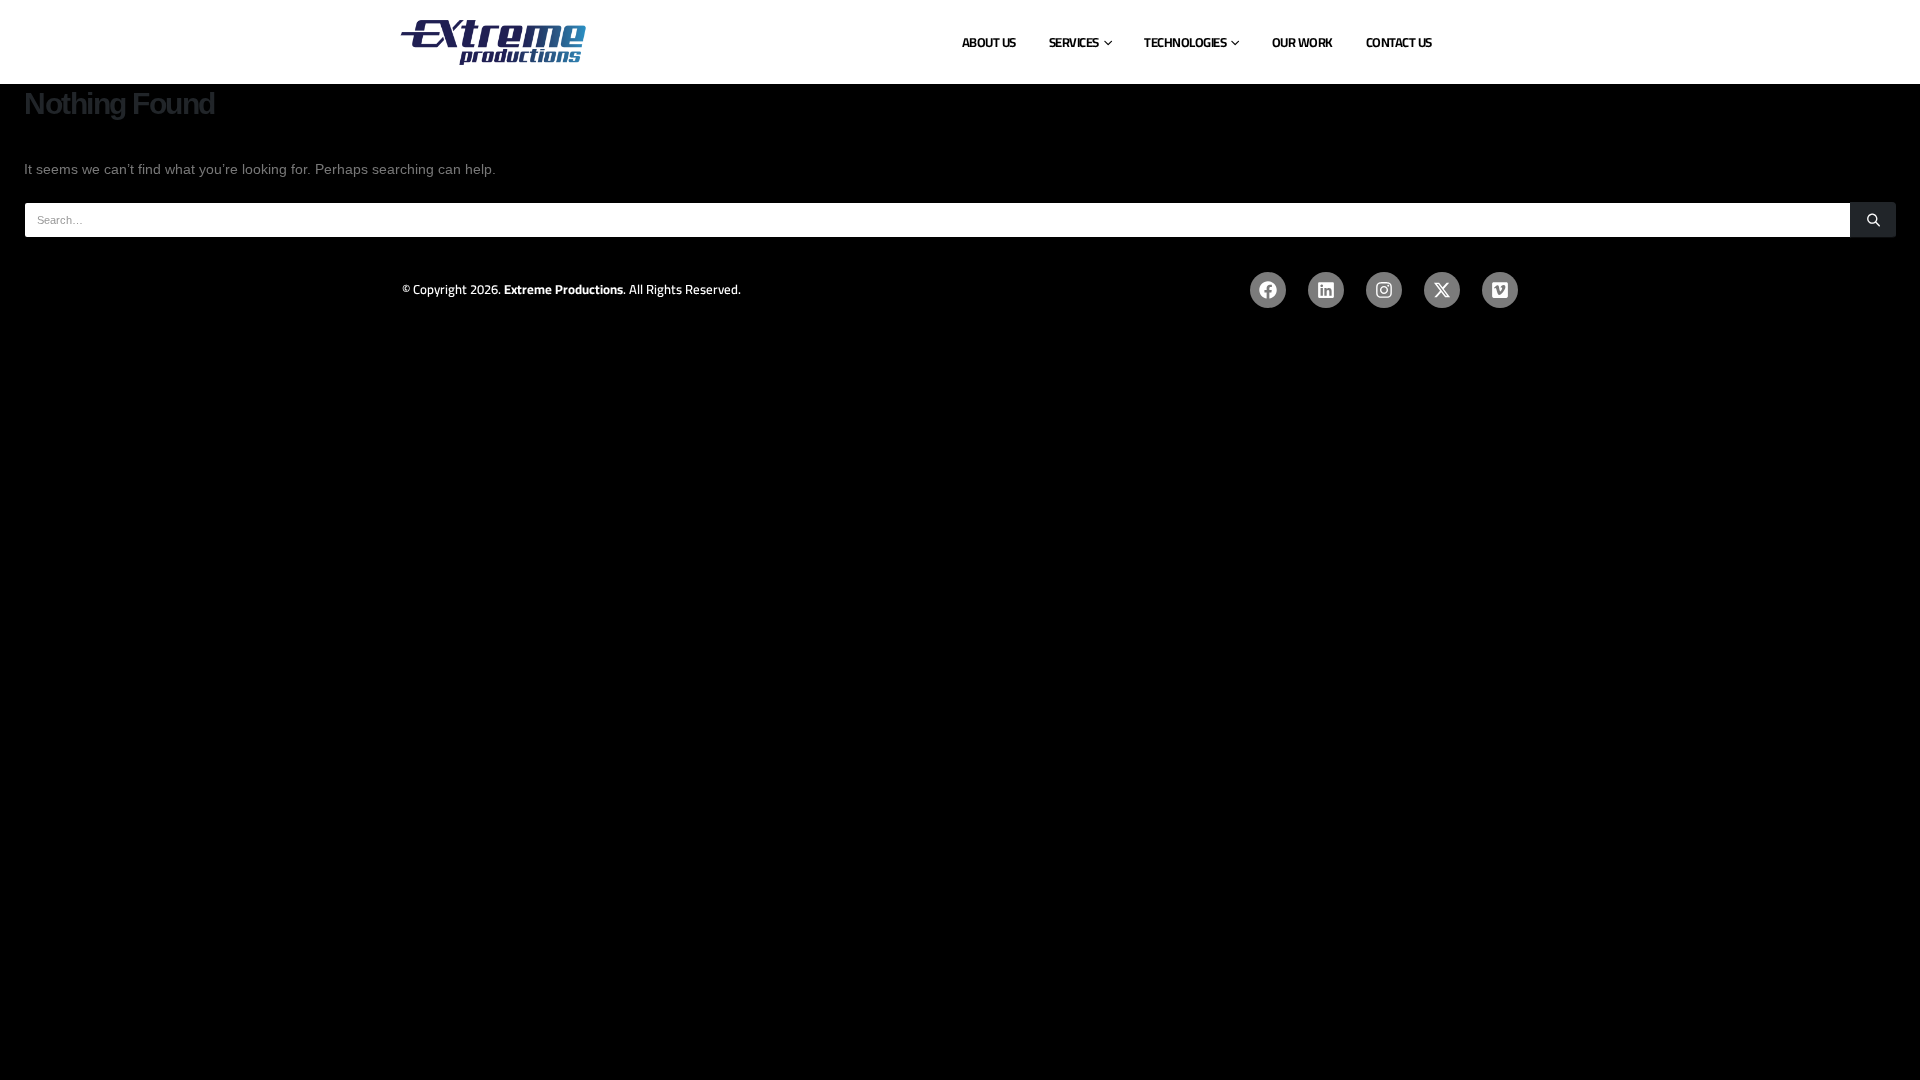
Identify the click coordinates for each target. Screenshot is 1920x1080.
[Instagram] (1384, 290)
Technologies (1185, 42)
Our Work (1302, 42)
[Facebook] (1268, 290)
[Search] (1873, 220)
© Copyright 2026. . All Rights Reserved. (571, 289)
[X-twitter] (1442, 290)
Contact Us (1399, 42)
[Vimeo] (1500, 290)
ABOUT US (989, 42)
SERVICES (1074, 42)
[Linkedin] (1326, 290)
